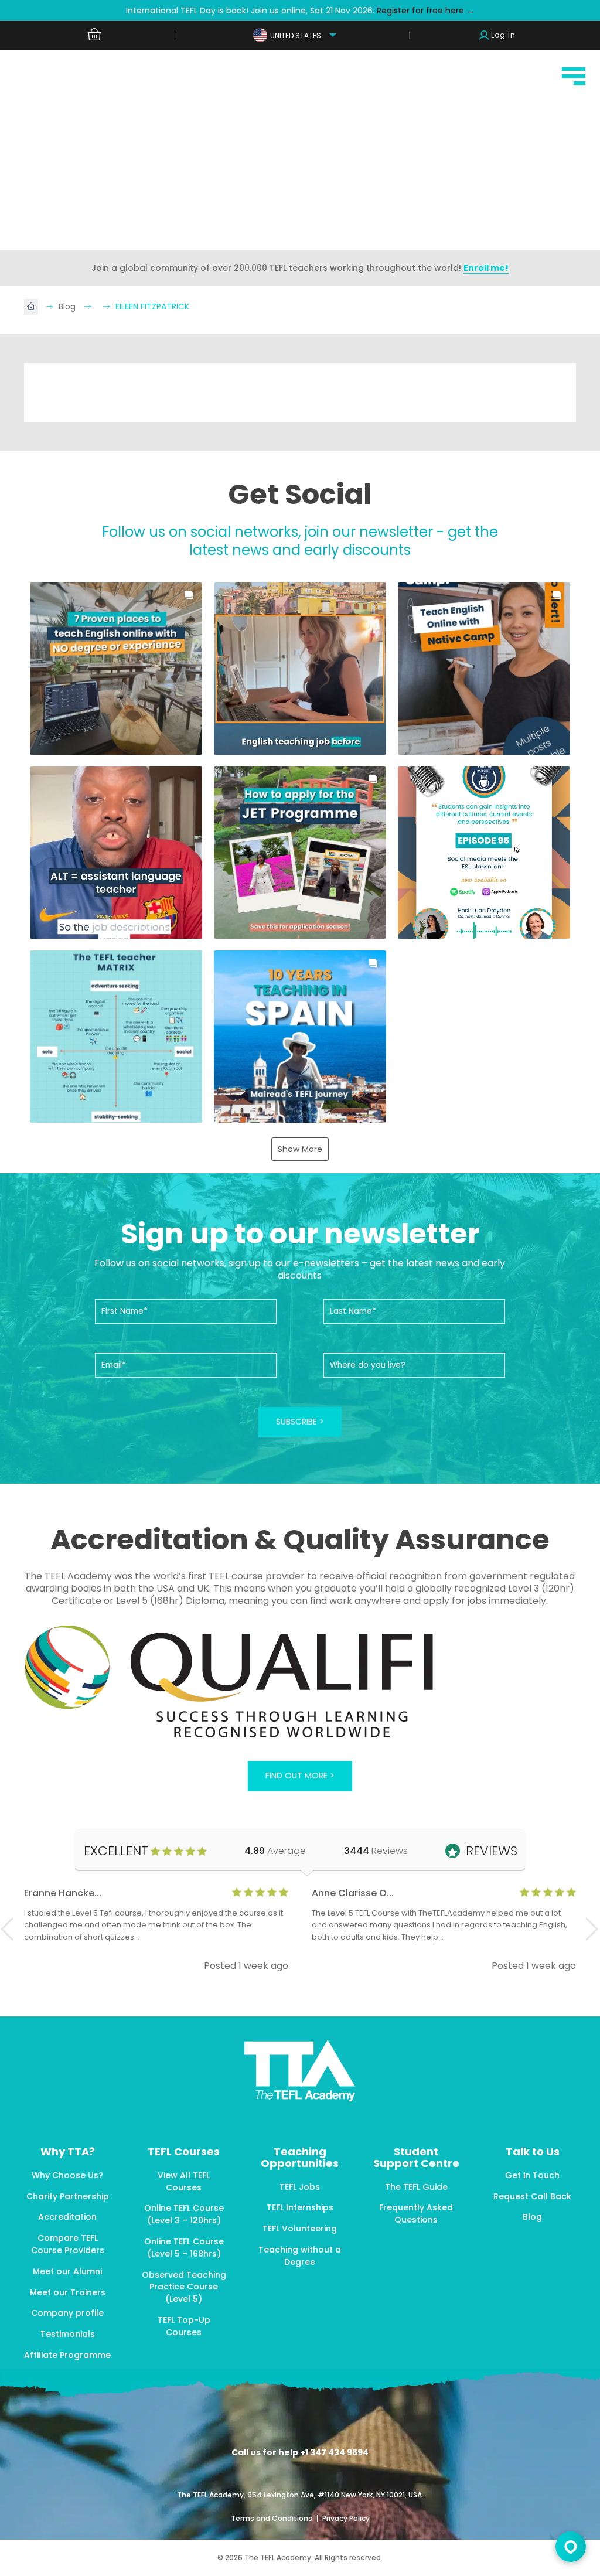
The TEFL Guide (416, 2187)
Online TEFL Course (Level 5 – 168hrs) (184, 2248)
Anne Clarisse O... (353, 1893)
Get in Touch (532, 2175)
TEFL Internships (300, 2207)
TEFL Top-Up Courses (184, 2326)
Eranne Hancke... (63, 1893)
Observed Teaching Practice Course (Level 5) (184, 2287)
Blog (68, 306)
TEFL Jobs (300, 2187)
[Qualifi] (300, 1683)
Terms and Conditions (272, 2518)
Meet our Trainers (68, 2292)
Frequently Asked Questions (416, 2214)
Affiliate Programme (67, 2355)
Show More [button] (300, 1149)
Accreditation (67, 2217)
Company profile (67, 2313)
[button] (116, 669)
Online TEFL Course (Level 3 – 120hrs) (184, 2214)
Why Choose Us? (67, 2175)
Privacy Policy (346, 2518)
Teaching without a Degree (300, 2256)
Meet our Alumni (67, 2271)
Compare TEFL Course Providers (68, 2244)
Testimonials (68, 2334)
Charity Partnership (68, 2196)
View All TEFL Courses (184, 2181)
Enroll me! (486, 268)
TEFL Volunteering (300, 2229)
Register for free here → (425, 11)
